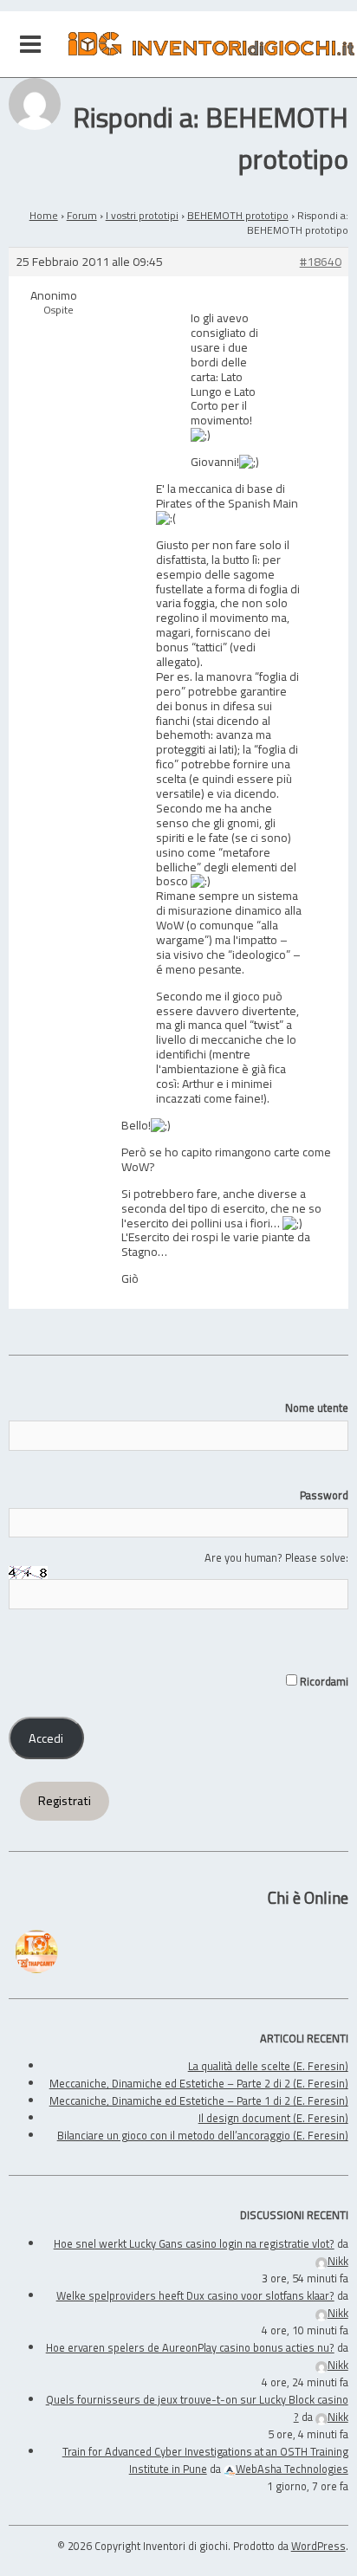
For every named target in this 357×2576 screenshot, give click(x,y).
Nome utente (316, 1408)
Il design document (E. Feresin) (273, 2118)
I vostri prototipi (142, 215)
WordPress (318, 2546)
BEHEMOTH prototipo (238, 215)
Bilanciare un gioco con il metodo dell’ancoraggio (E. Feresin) (203, 2135)
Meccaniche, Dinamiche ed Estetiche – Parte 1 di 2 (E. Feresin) (199, 2100)
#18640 (321, 262)
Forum (82, 215)
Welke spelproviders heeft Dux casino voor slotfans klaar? (195, 2295)
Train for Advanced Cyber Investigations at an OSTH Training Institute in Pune (205, 2460)
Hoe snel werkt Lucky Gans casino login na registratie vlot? (194, 2243)
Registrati (65, 1801)
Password (324, 1495)
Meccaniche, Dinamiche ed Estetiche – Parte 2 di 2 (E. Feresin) (199, 2083)
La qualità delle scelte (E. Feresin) (268, 2066)
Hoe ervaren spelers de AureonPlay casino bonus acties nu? (190, 2347)
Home (44, 215)
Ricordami (322, 1681)
